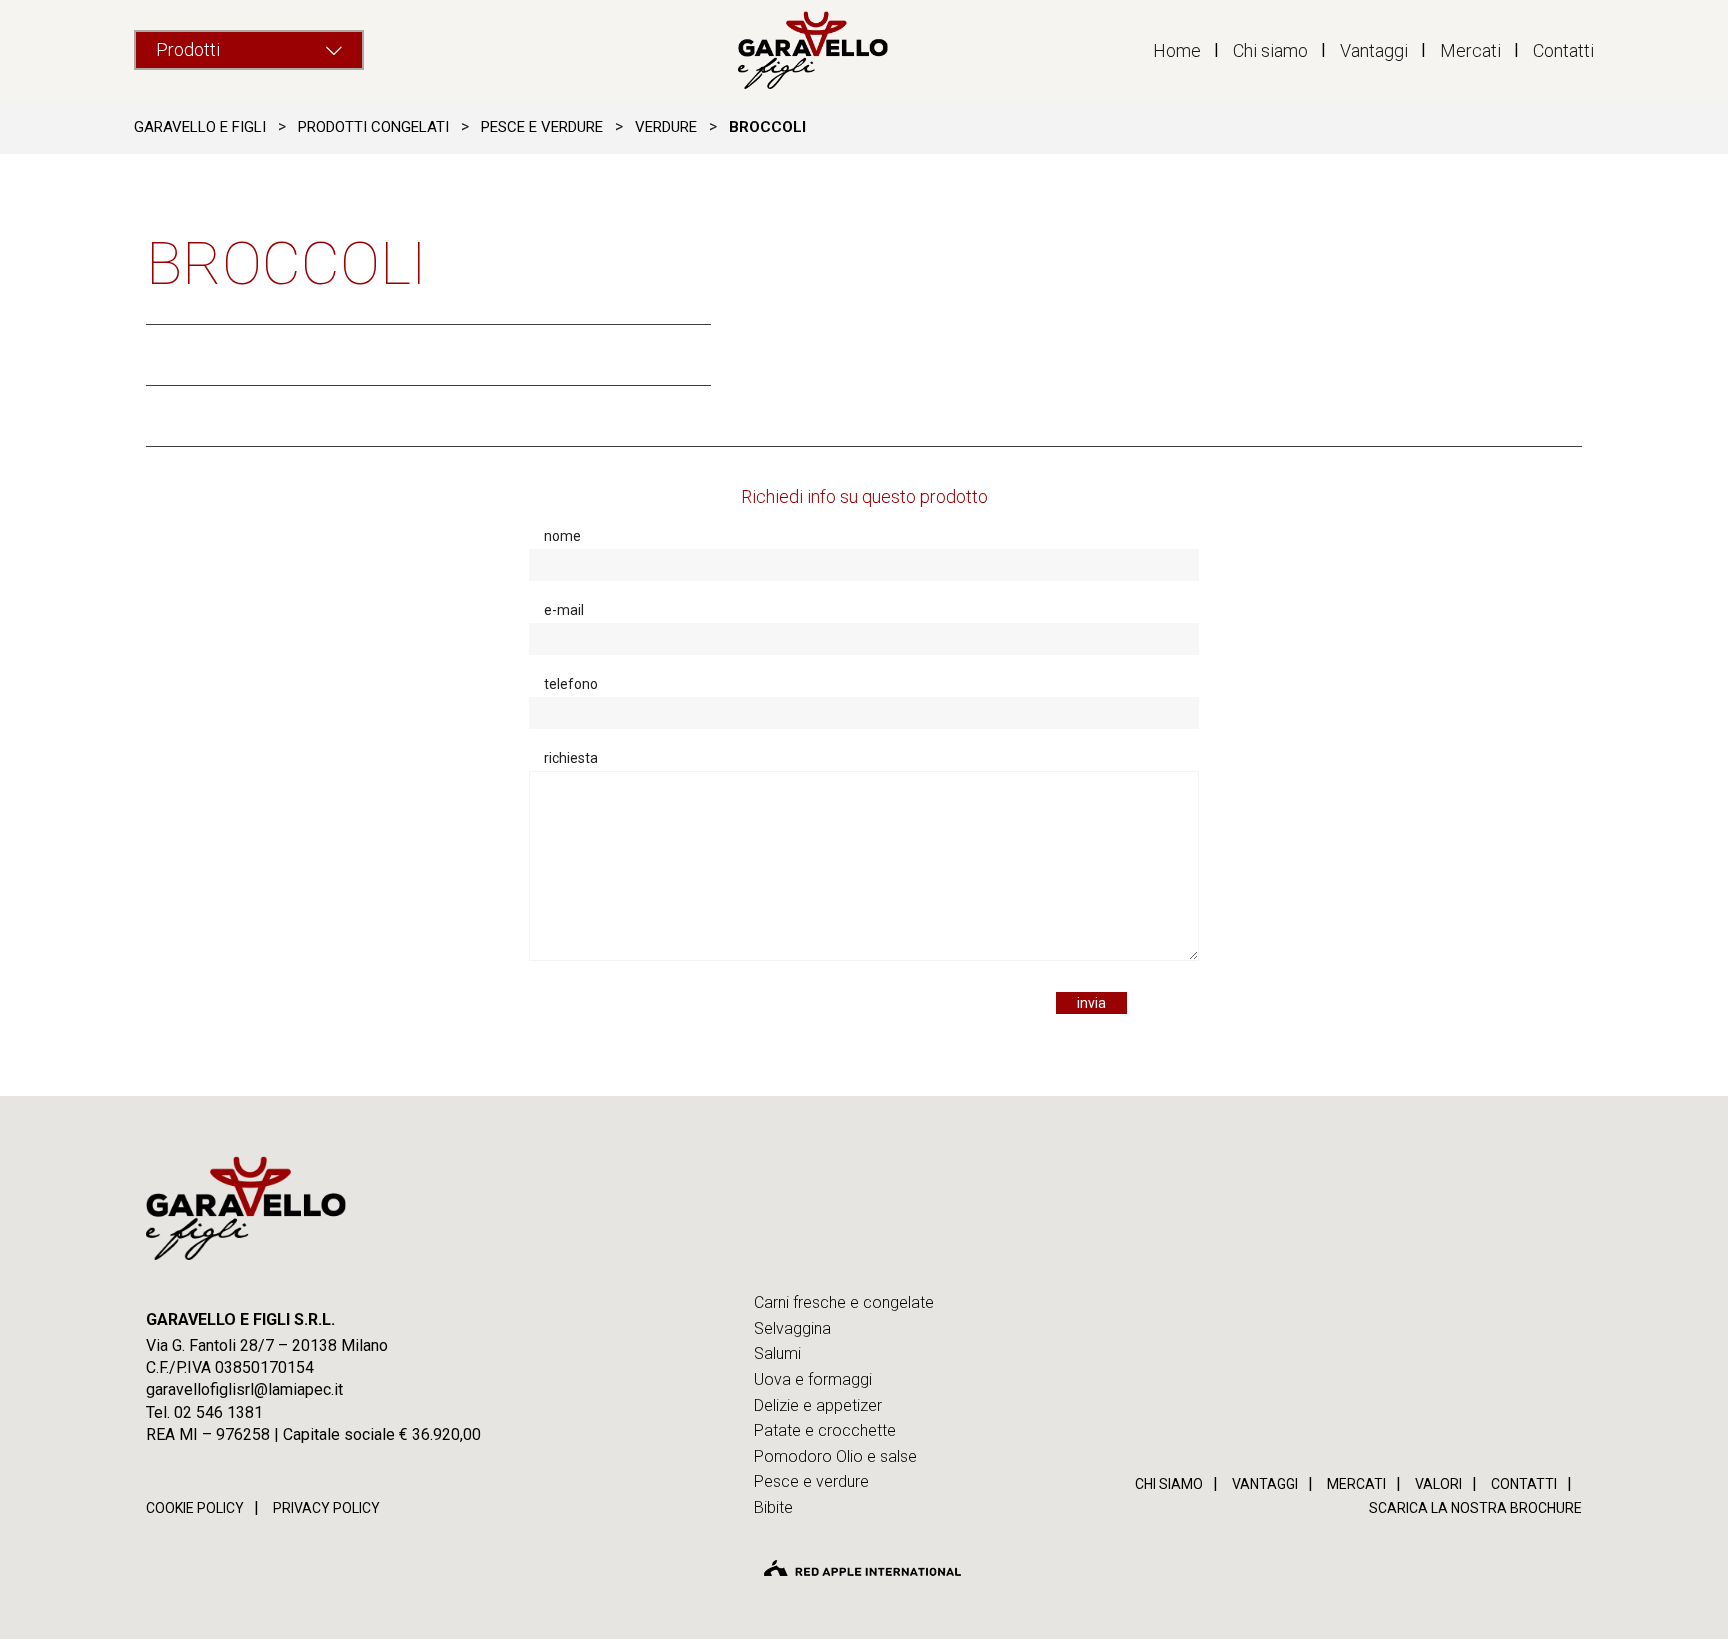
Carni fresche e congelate (844, 1302)
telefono (571, 684)
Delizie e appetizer (818, 1405)
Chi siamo (1270, 50)
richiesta (571, 758)
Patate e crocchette (825, 1430)
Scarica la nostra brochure (1475, 1508)
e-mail (564, 610)
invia (1091, 1003)
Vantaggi (1374, 50)
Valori (1438, 1484)
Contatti (1563, 50)
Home (1177, 50)
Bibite (773, 1507)
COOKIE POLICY (195, 1508)
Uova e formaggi (813, 1379)
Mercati (1470, 50)
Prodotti (188, 49)
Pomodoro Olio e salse (835, 1456)
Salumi (777, 1353)
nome (562, 536)
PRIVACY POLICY (326, 1508)
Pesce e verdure (811, 1481)
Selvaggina (792, 1328)
